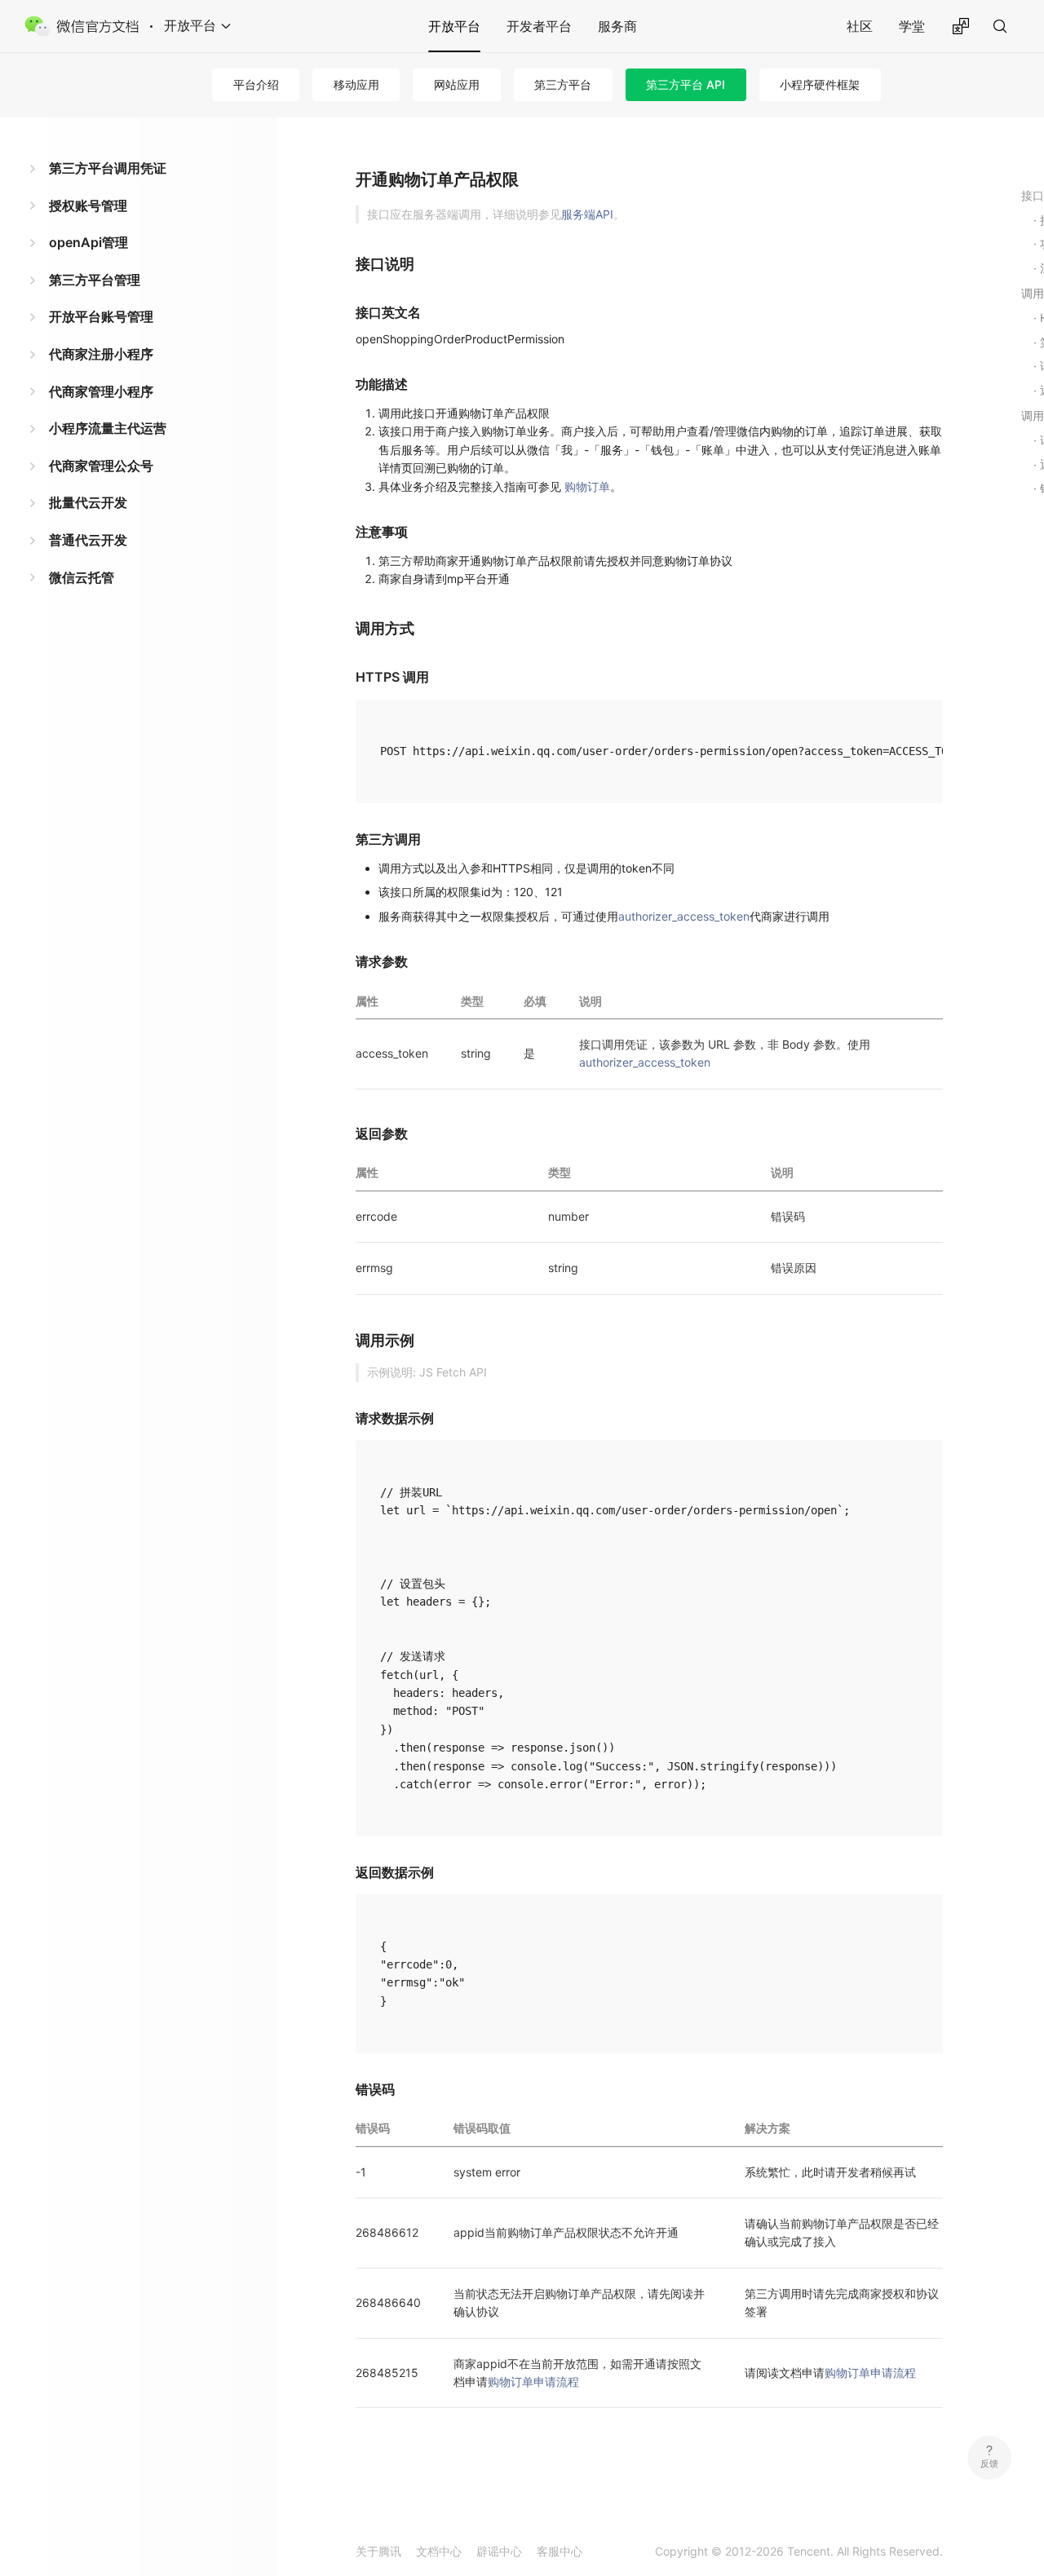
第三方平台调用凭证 (108, 168)
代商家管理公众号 (101, 466)
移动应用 (356, 84)
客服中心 (560, 2551)
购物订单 (587, 486)
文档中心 (439, 2551)
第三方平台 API (686, 84)
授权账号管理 (88, 205)
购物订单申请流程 (533, 2382)
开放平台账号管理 (101, 316)
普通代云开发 (88, 540)
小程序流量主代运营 (108, 428)
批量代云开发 (88, 502)
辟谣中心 (499, 2551)
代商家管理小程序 (101, 391)
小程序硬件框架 (820, 84)
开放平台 (454, 26)
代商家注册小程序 (101, 354)
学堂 (912, 26)
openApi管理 (88, 242)
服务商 (617, 26)
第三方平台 (563, 84)
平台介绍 (256, 84)
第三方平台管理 (95, 280)
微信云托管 (82, 577)
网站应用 (457, 84)
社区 (860, 26)
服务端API (587, 214)
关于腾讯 (378, 2551)
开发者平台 (539, 26)
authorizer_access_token (684, 916)
